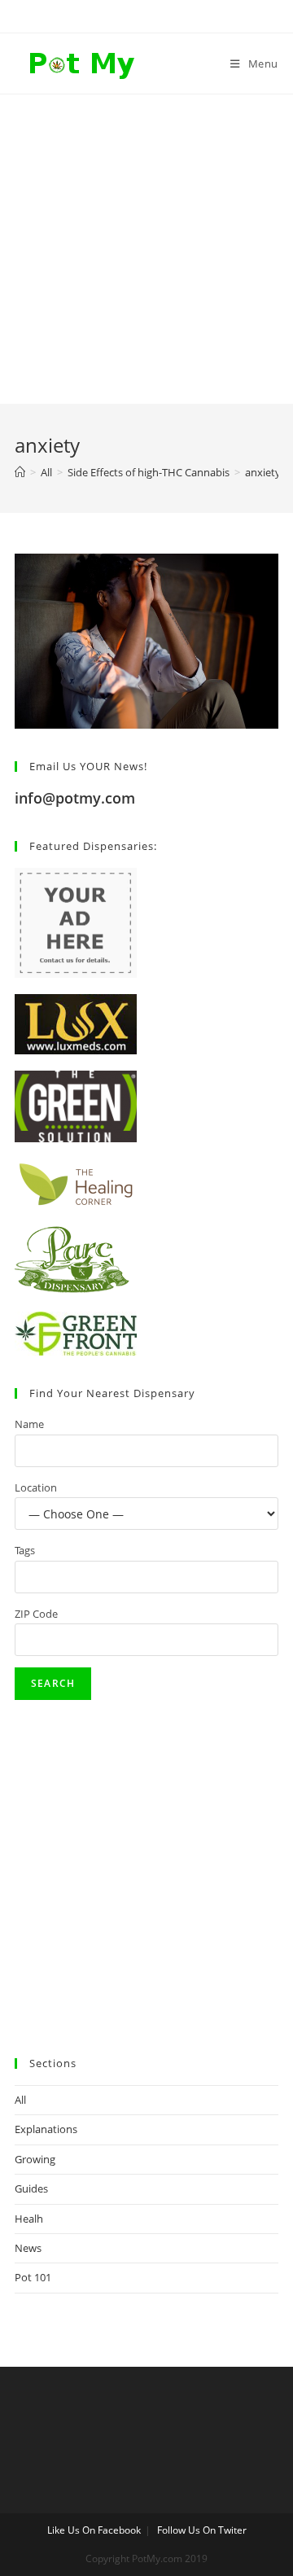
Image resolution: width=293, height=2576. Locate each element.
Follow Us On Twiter (202, 2530)
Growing (35, 2159)
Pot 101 (33, 2277)
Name (29, 1424)
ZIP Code (36, 1614)
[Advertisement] (146, 249)
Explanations (46, 2129)
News (28, 2248)
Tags (25, 1550)
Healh (29, 2219)
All (20, 2100)
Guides (31, 2188)
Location (36, 1487)
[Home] (20, 472)
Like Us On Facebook (94, 2530)
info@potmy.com (75, 798)
